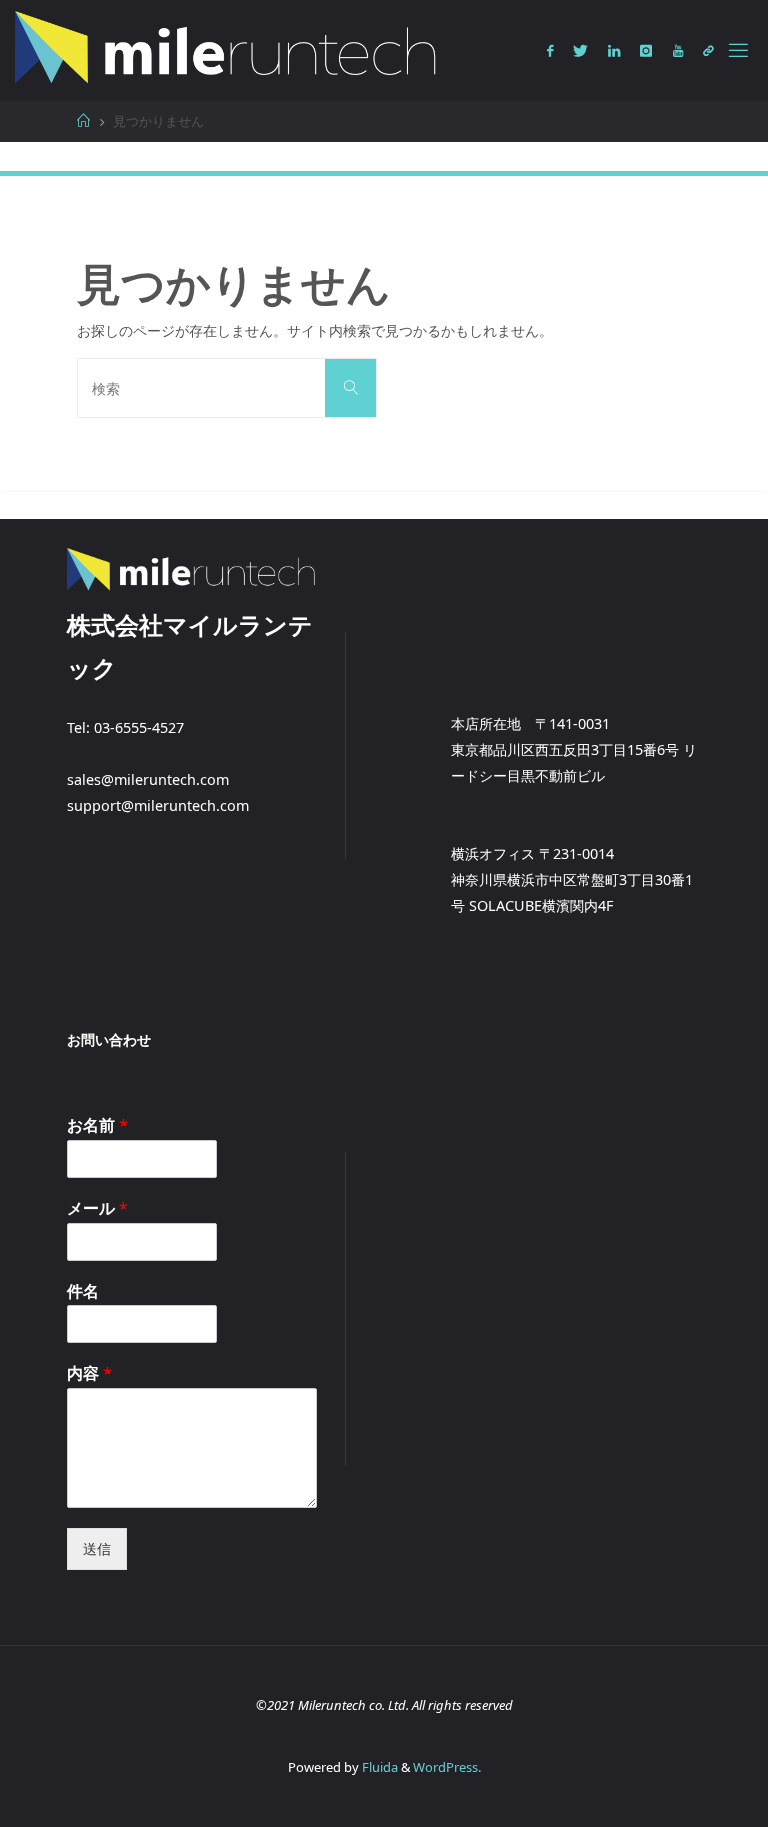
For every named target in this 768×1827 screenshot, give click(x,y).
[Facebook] (550, 50)
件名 (83, 1291)
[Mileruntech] (227, 49)
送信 (97, 1548)
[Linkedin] (614, 50)
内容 (89, 1373)
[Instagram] (646, 50)
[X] (580, 50)
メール (97, 1208)
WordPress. (447, 1767)
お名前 (97, 1125)
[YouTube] (678, 50)
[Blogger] (708, 50)
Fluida (378, 1767)
